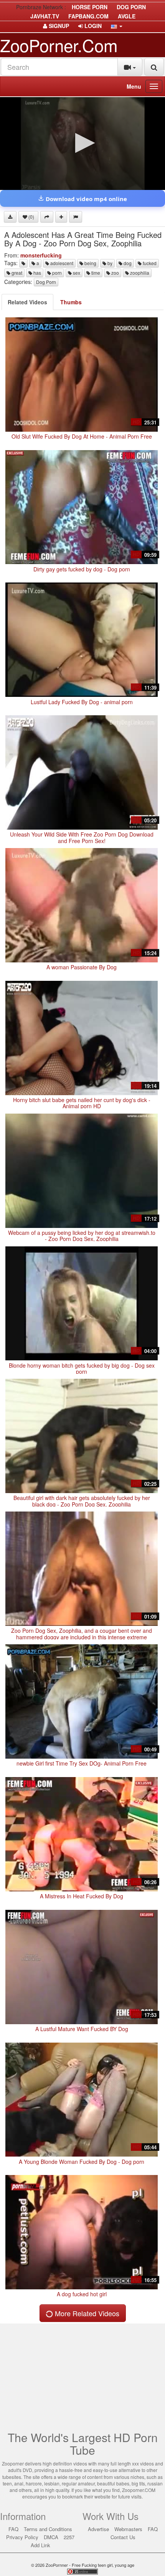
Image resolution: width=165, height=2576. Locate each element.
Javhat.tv (45, 16)
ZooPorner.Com (59, 45)
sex (76, 273)
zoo (115, 273)
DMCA (51, 2537)
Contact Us (123, 2537)
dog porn (131, 7)
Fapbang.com (88, 16)
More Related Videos (86, 2313)
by (109, 263)
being (90, 263)
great (16, 273)
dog (127, 263)
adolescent (61, 263)
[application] (82, 144)
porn (56, 273)
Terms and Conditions (48, 2529)
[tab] (27, 302)
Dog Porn (46, 282)
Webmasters (128, 2529)
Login (92, 26)
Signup (58, 26)
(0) (31, 217)
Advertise (98, 2529)
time (95, 273)
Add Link (40, 2545)
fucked (149, 263)
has (37, 273)
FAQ (13, 2529)
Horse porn (90, 7)
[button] (117, 26)
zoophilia (139, 273)
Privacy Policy (22, 2537)
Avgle (127, 16)
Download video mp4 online (86, 199)
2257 (69, 2537)
